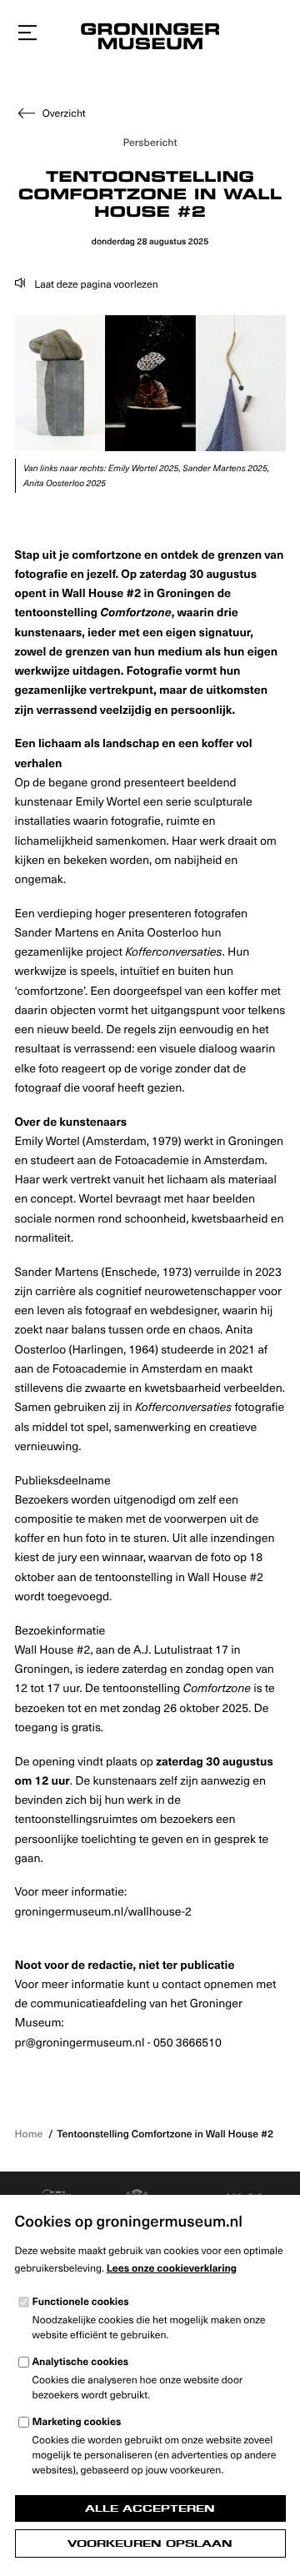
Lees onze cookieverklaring (172, 2268)
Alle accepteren (150, 2508)
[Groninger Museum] (150, 38)
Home (29, 2134)
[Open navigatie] (27, 33)
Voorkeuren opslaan (150, 2543)
